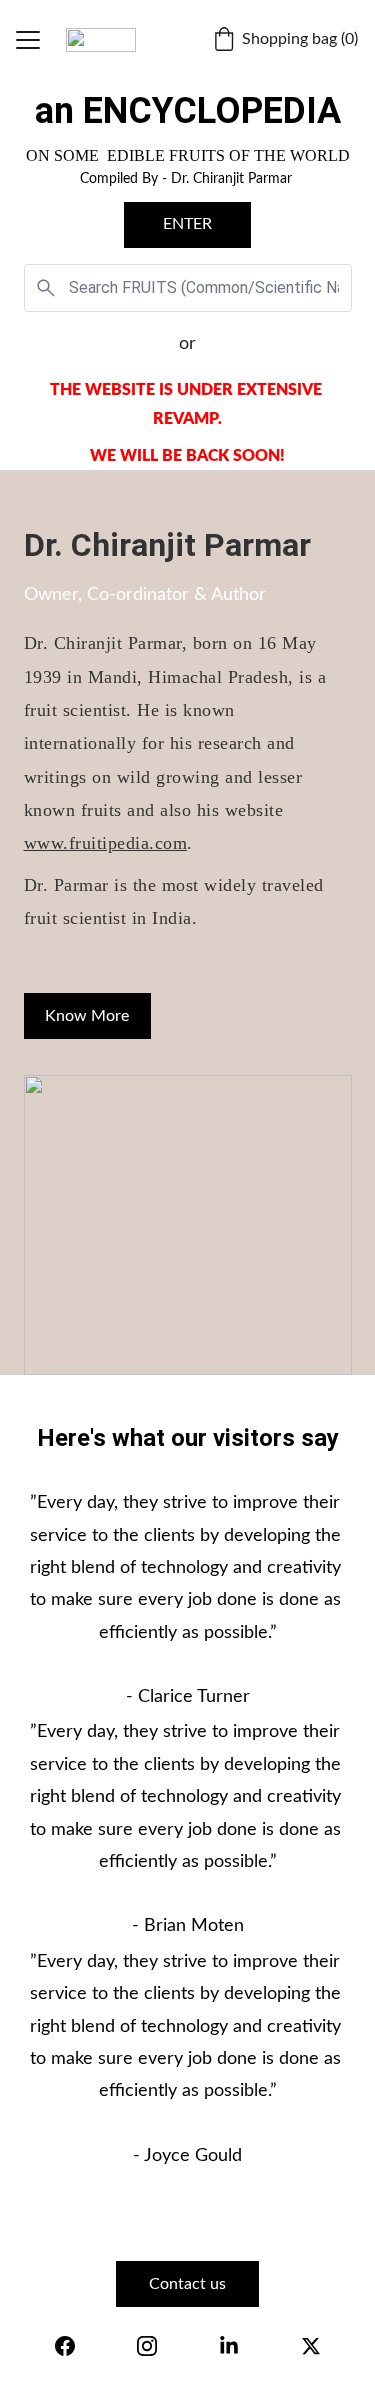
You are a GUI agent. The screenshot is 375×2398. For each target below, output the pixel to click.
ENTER (187, 224)
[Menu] (28, 40)
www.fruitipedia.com (106, 843)
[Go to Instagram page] (147, 2346)
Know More (87, 1016)
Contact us (187, 2284)
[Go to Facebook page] (65, 2346)
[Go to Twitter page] (311, 2346)
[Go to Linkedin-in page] (229, 2346)
